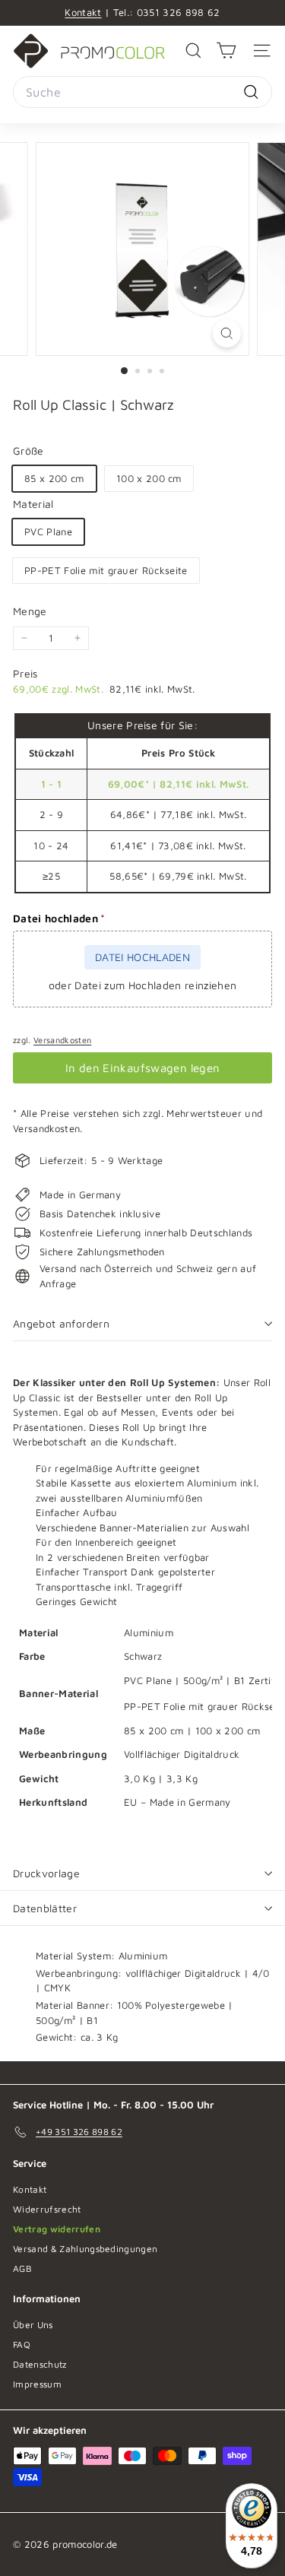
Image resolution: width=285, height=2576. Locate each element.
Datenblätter (45, 1908)
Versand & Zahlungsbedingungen (85, 2249)
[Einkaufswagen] (226, 51)
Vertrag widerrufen (57, 2229)
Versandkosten (62, 1040)
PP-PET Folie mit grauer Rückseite (106, 570)
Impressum (37, 2384)
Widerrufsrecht (47, 2209)
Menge (30, 611)
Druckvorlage (46, 1873)
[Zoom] (227, 333)
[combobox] (142, 92)
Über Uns (33, 2325)
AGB (22, 2268)
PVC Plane (48, 531)
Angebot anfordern (61, 1323)
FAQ (22, 2344)
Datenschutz (40, 2364)
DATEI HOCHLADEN (142, 957)
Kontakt (83, 12)
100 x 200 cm (149, 478)
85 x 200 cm (54, 478)
